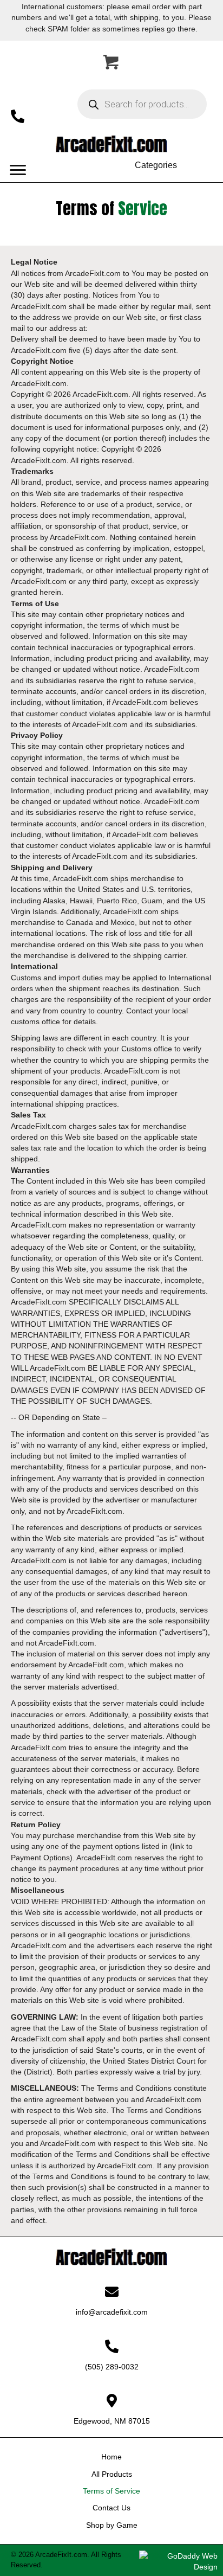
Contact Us (111, 2508)
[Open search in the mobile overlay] (142, 104)
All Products (112, 2474)
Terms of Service (111, 2491)
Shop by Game (112, 2525)
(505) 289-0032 (112, 2367)
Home (111, 2457)
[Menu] (18, 170)
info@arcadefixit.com (112, 2312)
